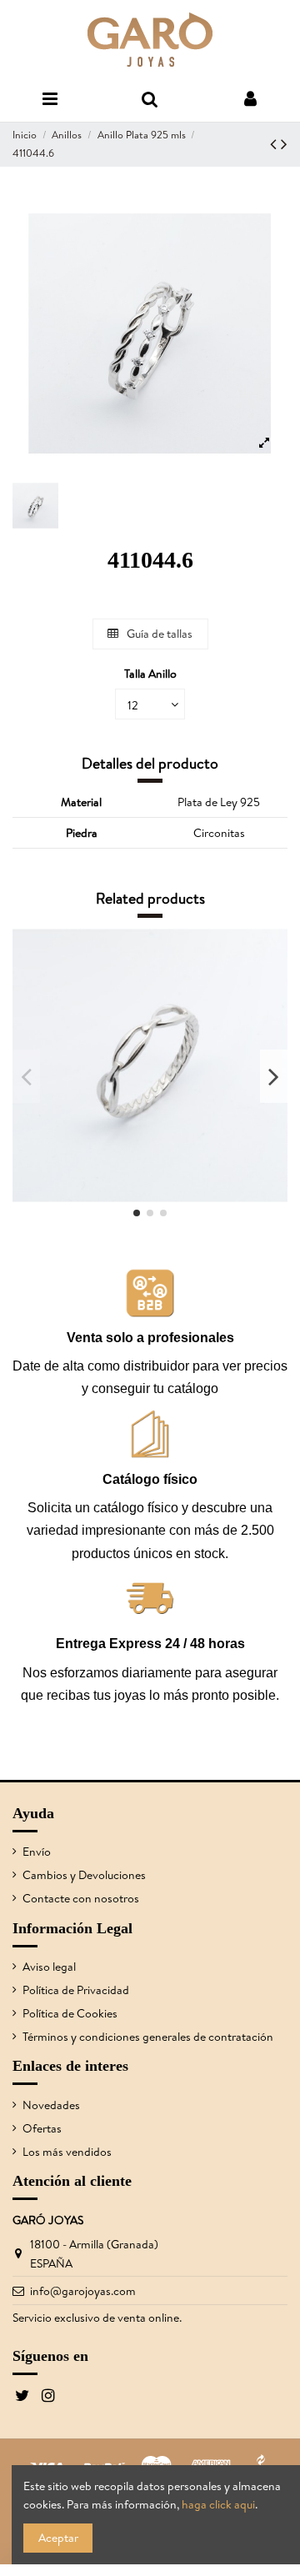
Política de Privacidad (76, 1990)
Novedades (51, 2105)
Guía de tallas (158, 634)
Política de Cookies (70, 2013)
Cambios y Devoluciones (84, 1875)
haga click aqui (218, 2504)
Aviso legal (49, 1967)
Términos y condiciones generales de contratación (148, 2037)
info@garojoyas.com (83, 2291)
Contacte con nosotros (81, 1898)
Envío (37, 1852)
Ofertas (42, 2128)
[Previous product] (275, 144)
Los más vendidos (67, 2152)
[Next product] (284, 144)
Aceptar (58, 2538)
